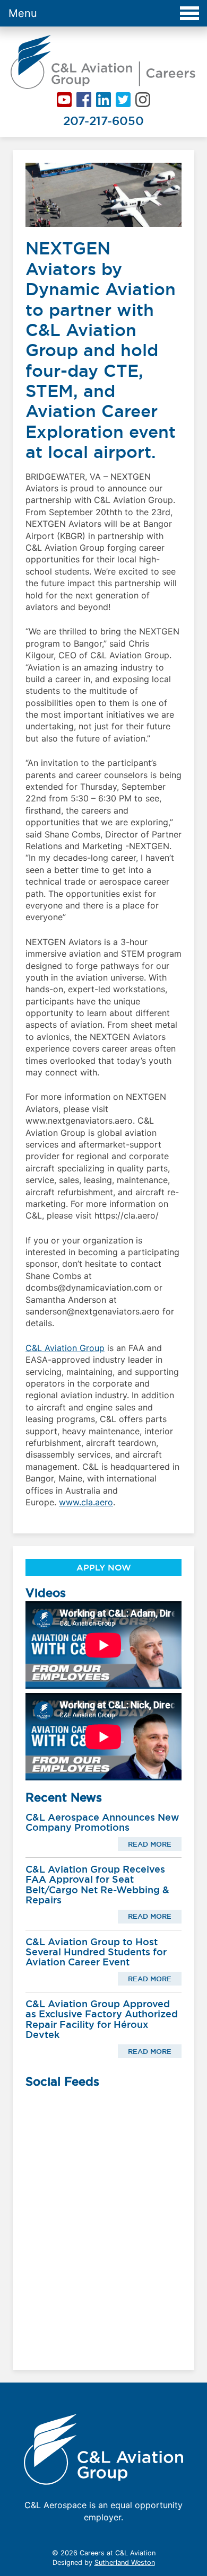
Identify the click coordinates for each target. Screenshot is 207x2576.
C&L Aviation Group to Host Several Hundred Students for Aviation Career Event (96, 1952)
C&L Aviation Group (65, 1348)
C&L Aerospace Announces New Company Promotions (102, 1822)
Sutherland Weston (125, 2562)
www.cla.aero (86, 1502)
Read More (150, 1844)
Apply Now (104, 1567)
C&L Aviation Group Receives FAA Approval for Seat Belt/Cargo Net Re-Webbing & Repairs (97, 1885)
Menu (23, 13)
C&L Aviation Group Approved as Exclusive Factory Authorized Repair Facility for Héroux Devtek (102, 2019)
